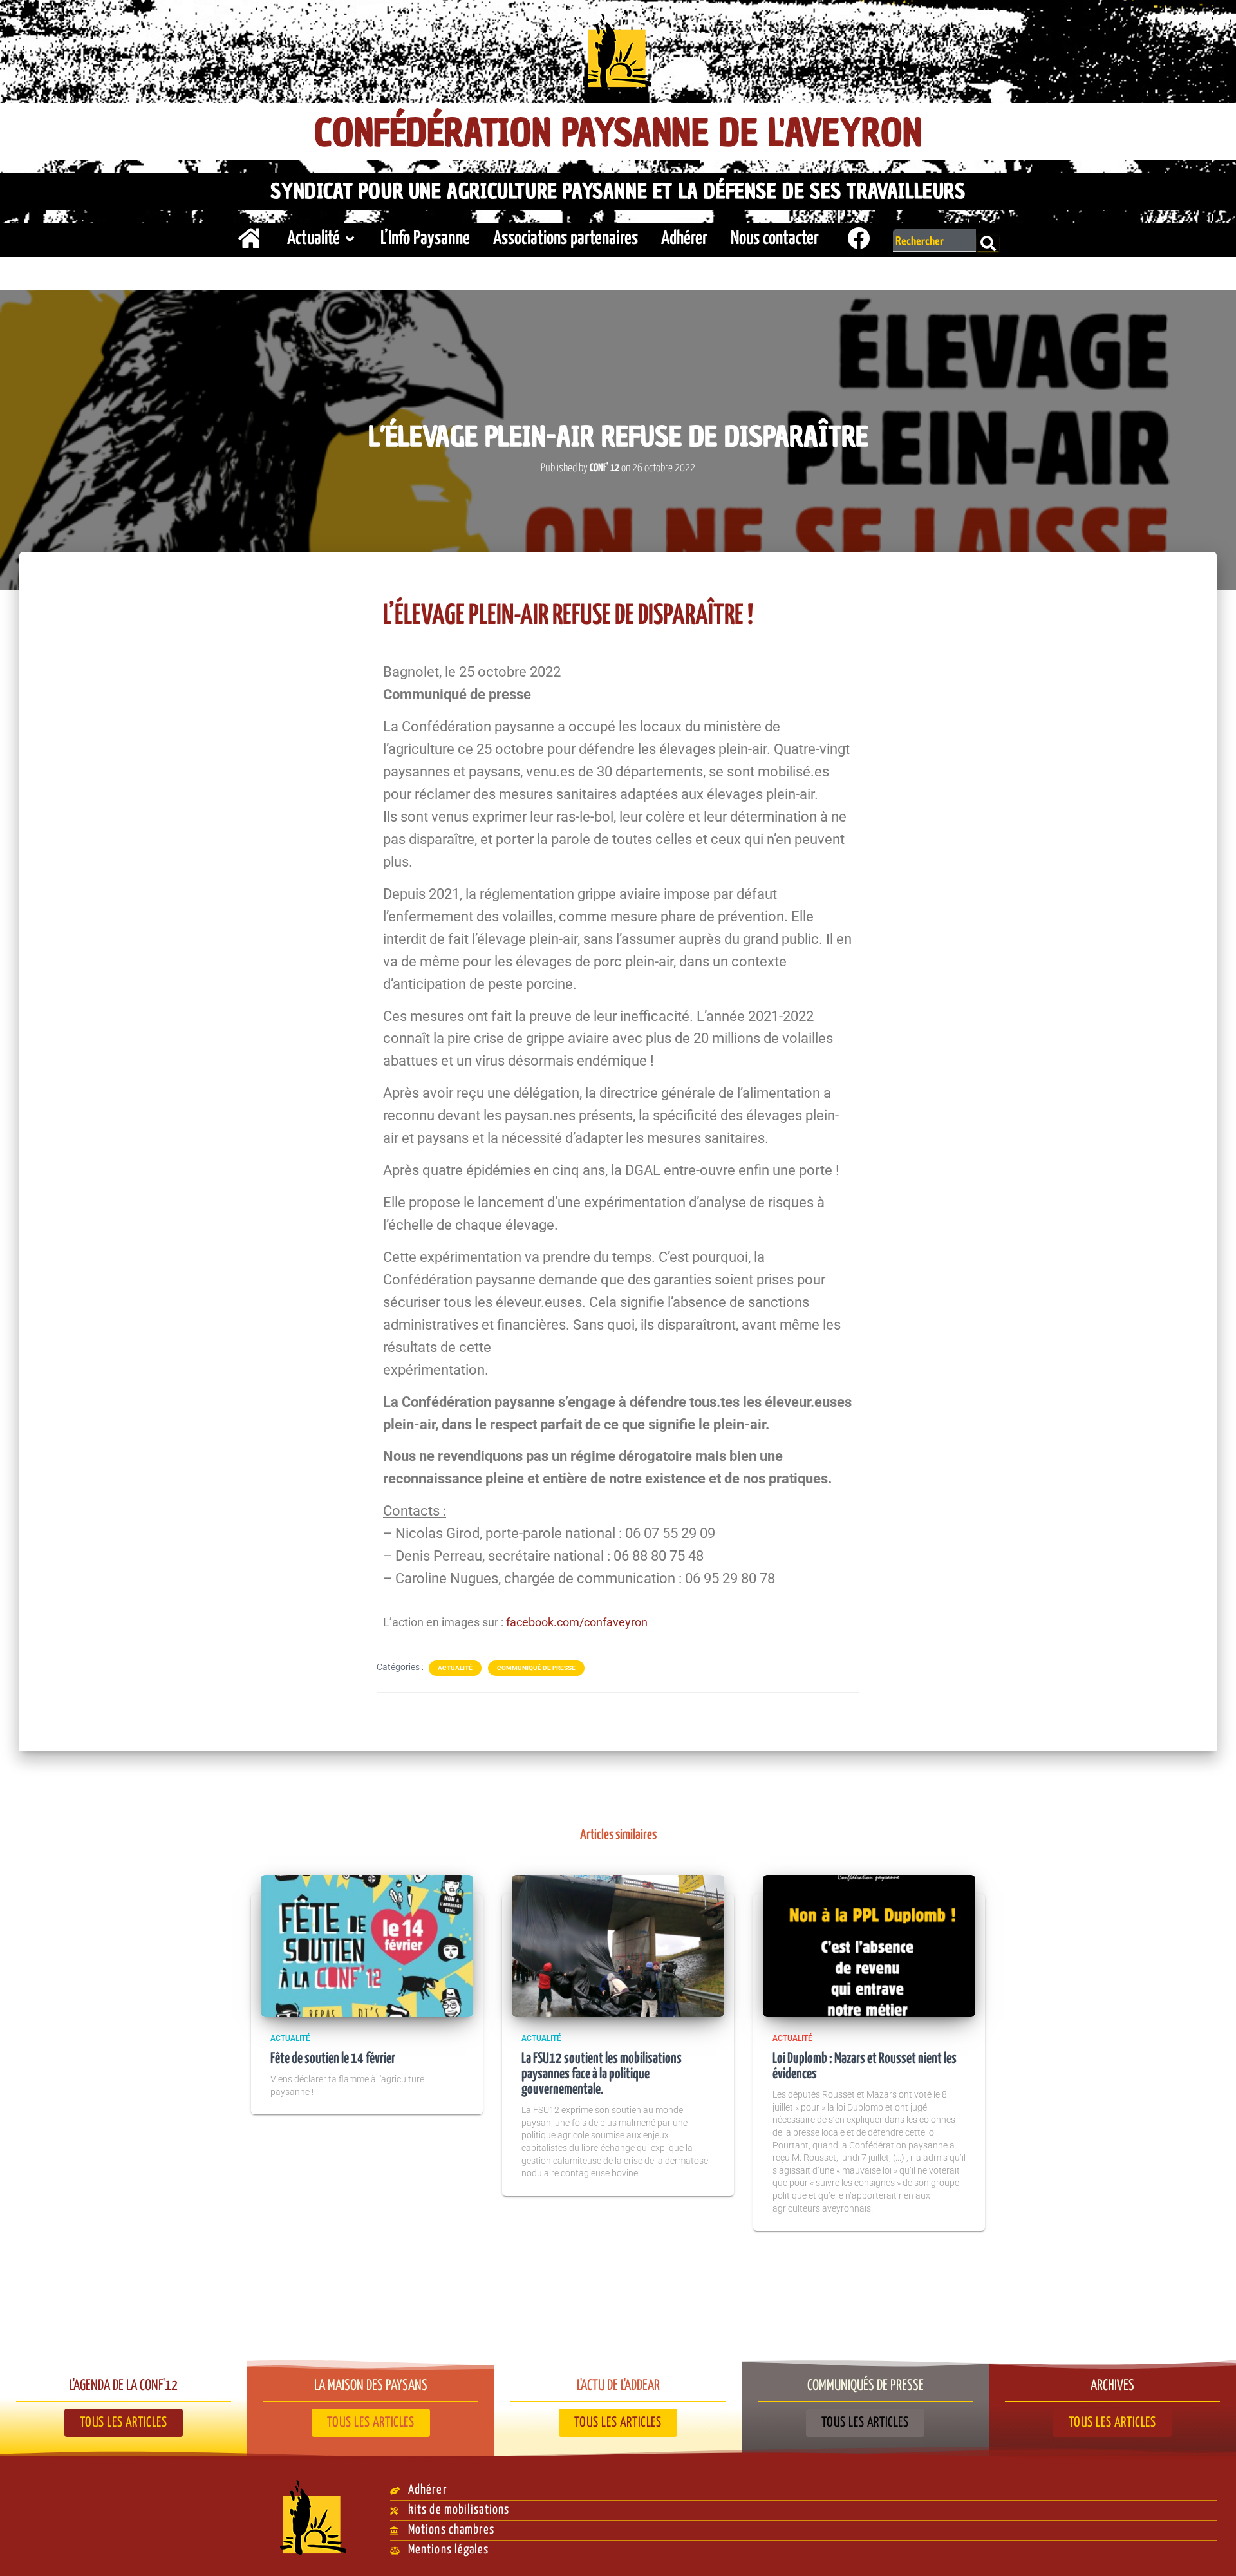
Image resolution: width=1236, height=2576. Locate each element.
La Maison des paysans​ (371, 2386)
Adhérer (684, 239)
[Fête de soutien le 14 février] (367, 1944)
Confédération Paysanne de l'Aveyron (618, 133)
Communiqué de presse (536, 1668)
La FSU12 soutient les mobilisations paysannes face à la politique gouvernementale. (602, 2074)
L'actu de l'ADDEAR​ (618, 2386)
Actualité (314, 239)
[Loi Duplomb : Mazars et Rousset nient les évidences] (869, 1944)
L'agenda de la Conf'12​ (124, 2386)
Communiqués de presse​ (866, 2386)
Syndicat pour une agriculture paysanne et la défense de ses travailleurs (618, 191)
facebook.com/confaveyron (577, 1622)
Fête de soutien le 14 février (333, 2059)
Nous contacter (775, 239)
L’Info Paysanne (425, 239)
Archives (1112, 2386)
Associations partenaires (566, 239)
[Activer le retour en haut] (1211, 2550)
